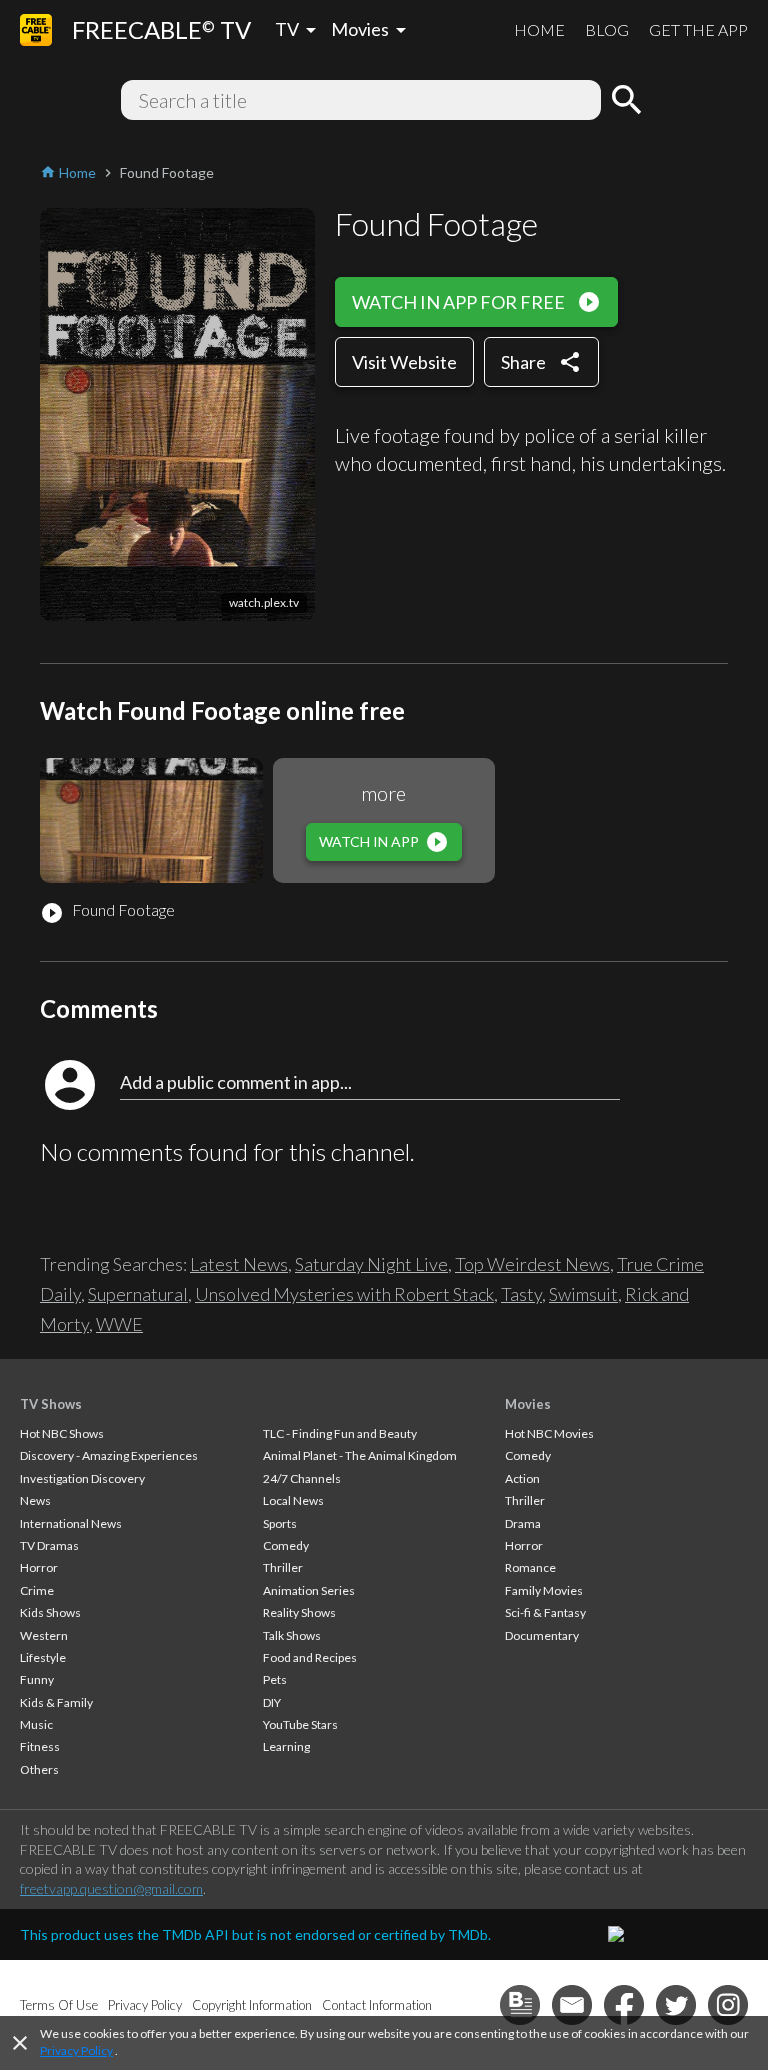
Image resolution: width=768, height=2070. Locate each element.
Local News (293, 1500)
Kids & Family (56, 1702)
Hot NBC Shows (62, 1433)
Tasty (521, 1294)
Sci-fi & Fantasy (545, 1612)
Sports (280, 1523)
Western (44, 1635)
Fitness (40, 1746)
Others (39, 1769)
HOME (539, 29)
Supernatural (138, 1294)
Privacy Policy (76, 2050)
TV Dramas (49, 1545)
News (35, 1500)
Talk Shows (292, 1635)
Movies (528, 1404)
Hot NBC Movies (549, 1433)
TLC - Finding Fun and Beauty (340, 1433)
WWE (119, 1324)
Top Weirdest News (532, 1264)
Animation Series (309, 1590)
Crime (37, 1590)
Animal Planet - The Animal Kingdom (360, 1455)
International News (71, 1523)
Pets (275, 1679)
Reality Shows (299, 1612)
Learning (286, 1746)
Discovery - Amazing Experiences (109, 1455)
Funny (37, 1679)
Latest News (239, 1264)
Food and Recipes (310, 1657)
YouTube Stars (300, 1724)
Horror (39, 1567)
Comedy (286, 1545)
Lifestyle (43, 1657)
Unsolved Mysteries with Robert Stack (344, 1294)
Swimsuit (583, 1294)
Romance (530, 1567)
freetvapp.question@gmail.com (111, 1888)
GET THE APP (698, 29)
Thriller (283, 1567)
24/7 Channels (302, 1478)
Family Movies (544, 1590)
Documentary (542, 1635)
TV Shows (51, 1404)
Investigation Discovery (82, 1478)
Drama (523, 1523)
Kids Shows (50, 1612)
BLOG (607, 29)
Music (36, 1724)
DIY (272, 1702)
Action (522, 1478)
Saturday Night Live (371, 1264)
